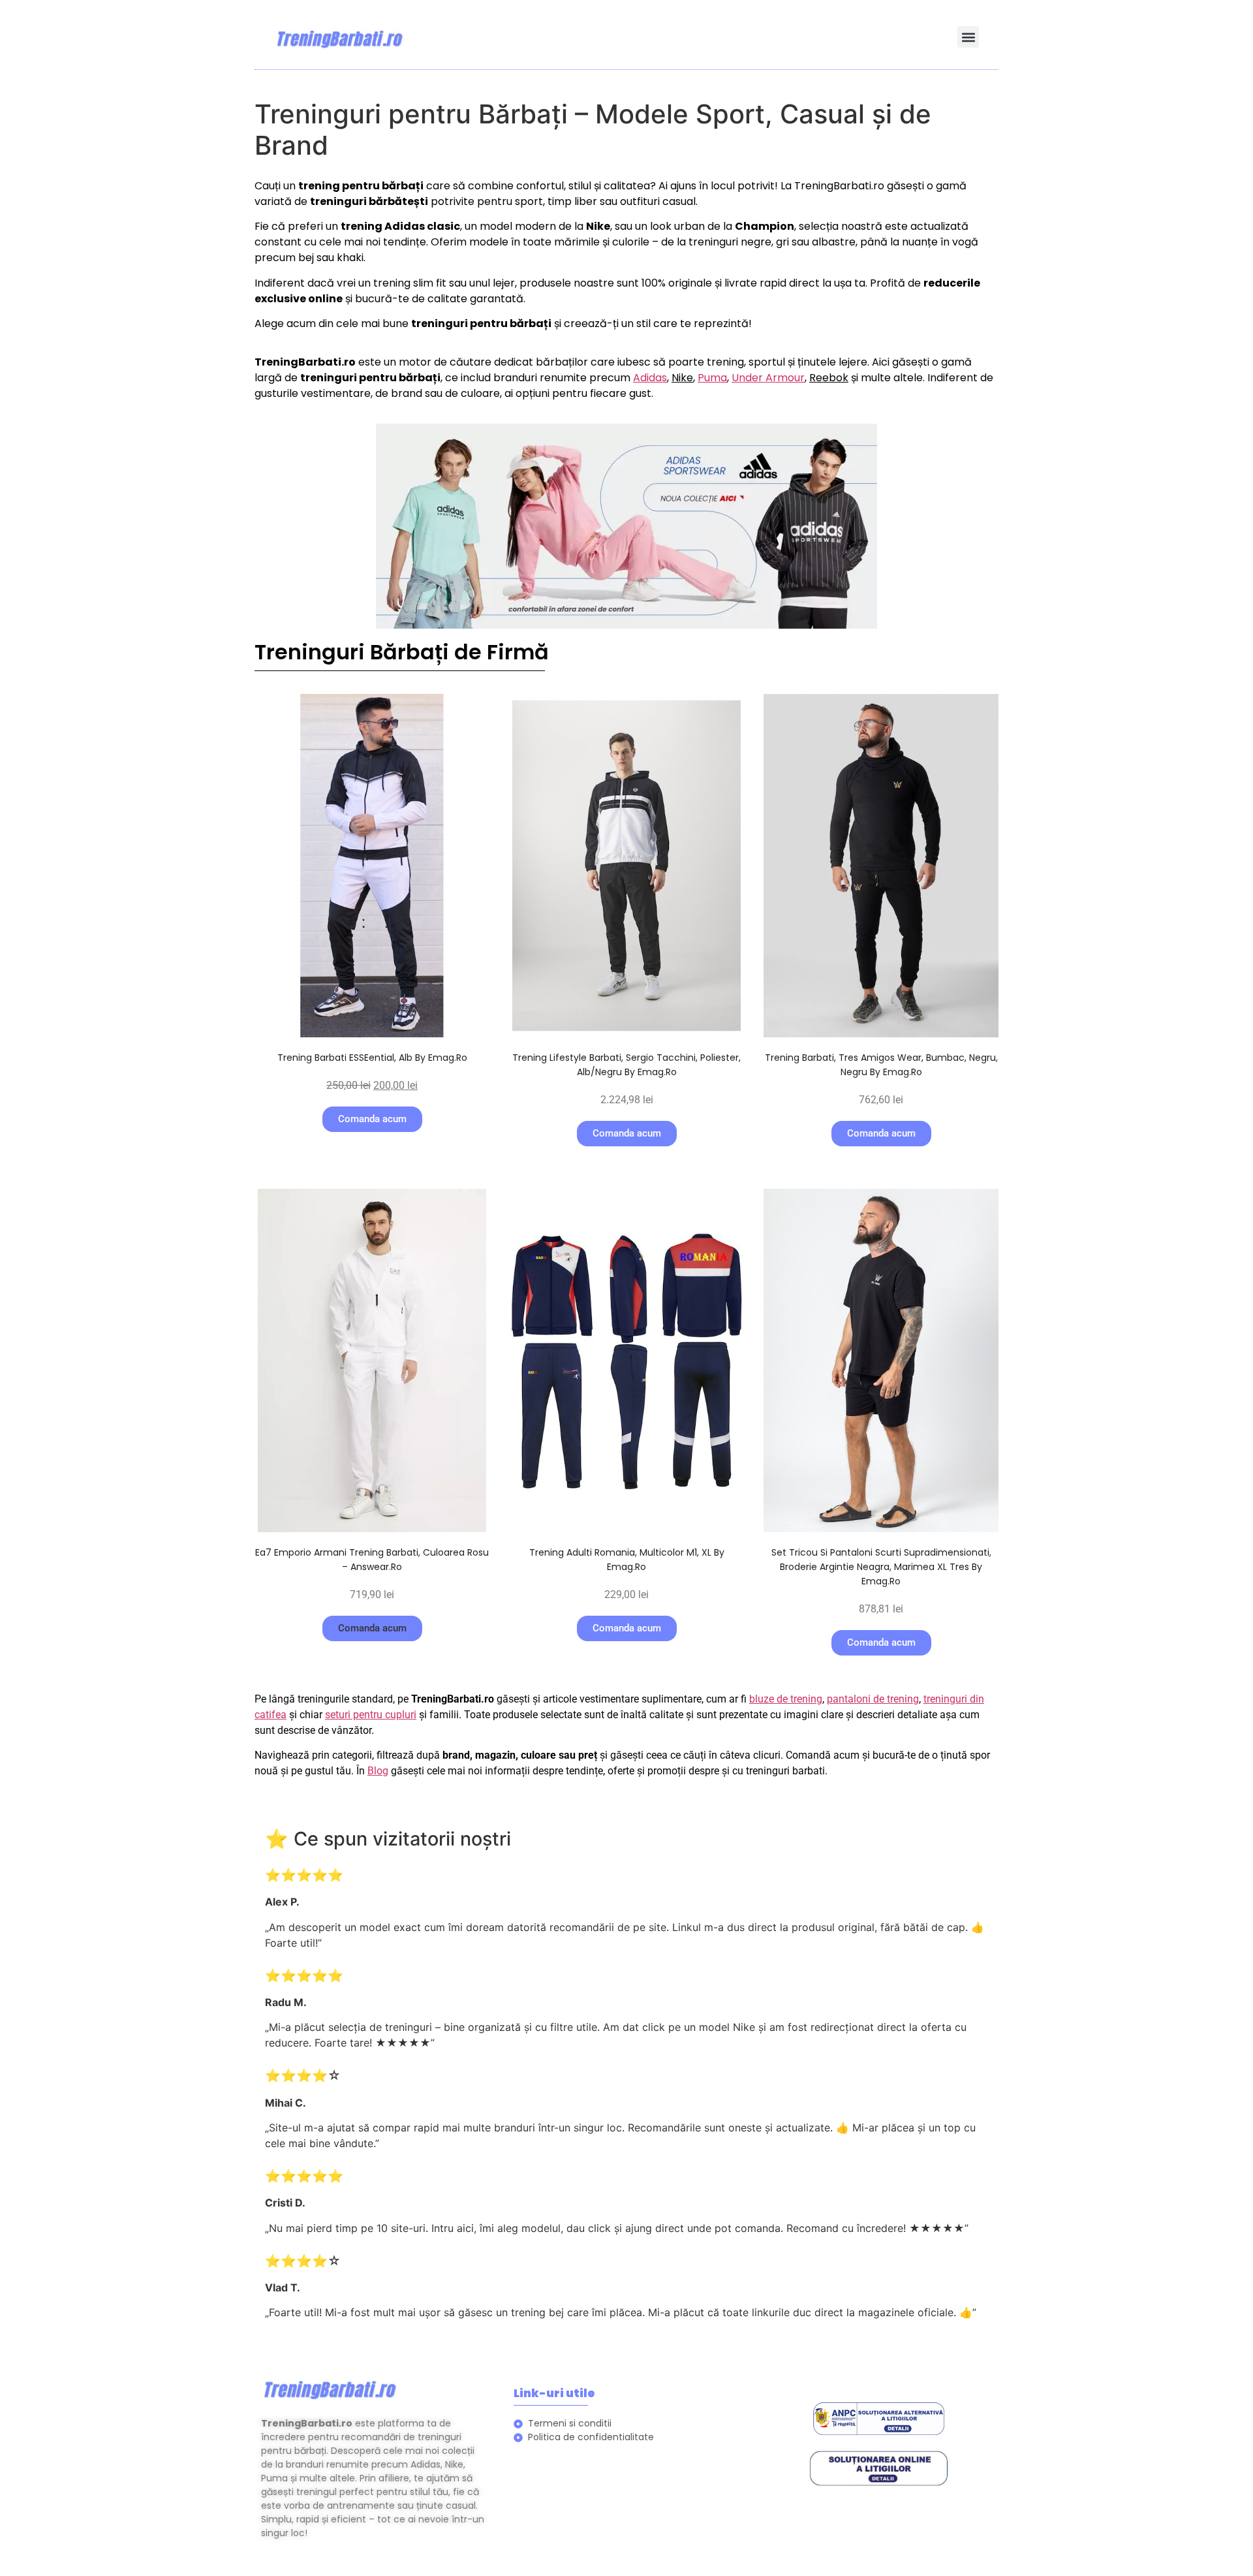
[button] (968, 37)
